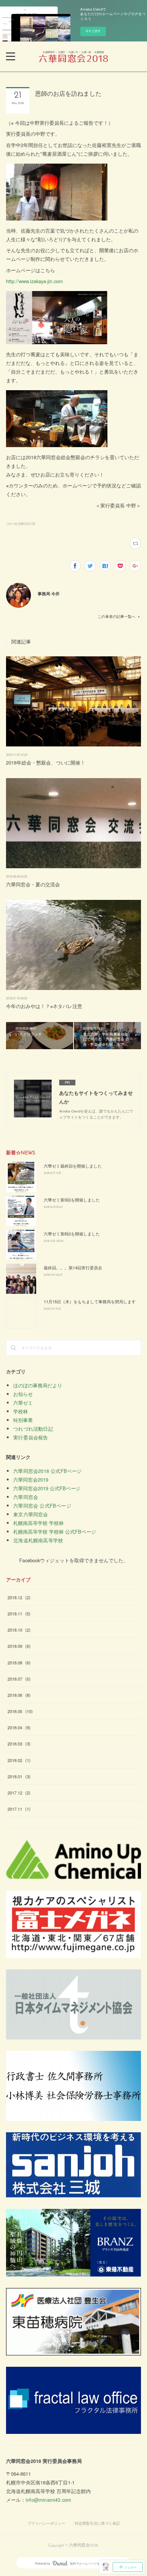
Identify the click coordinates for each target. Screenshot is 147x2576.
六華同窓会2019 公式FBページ (47, 1488)
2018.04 (19, 1727)
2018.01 (19, 1776)
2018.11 (19, 1614)
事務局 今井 (49, 593)
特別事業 (23, 1420)
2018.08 (19, 1663)
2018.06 (19, 1695)
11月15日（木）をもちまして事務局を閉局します (90, 1301)
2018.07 (19, 1679)
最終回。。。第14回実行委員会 (73, 1267)
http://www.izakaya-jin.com (34, 281)
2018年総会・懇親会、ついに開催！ (46, 762)
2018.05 (20, 1711)
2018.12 (19, 1597)
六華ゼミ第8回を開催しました (72, 1234)
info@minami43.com (48, 2500)
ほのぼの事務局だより (38, 1385)
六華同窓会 (26, 1497)
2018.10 (19, 1630)
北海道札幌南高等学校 (38, 1540)
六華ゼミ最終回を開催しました (73, 1166)
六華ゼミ (23, 1403)
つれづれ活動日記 (33, 1429)
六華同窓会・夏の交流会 (33, 884)
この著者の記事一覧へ (116, 616)
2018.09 (19, 1646)
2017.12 (19, 1793)
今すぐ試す (93, 31)
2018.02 (19, 1760)
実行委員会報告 (31, 1437)
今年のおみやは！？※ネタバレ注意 (44, 1006)
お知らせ (23, 1394)
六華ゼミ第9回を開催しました (72, 1200)
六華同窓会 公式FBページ (42, 1506)
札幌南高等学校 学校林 (38, 1523)
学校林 (21, 1411)
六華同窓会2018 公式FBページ (47, 1471)
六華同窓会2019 (31, 1480)
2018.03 (19, 1744)
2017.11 (19, 1809)
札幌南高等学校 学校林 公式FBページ (55, 1532)
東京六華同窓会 (31, 1514)
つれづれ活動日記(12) (21, 523)
